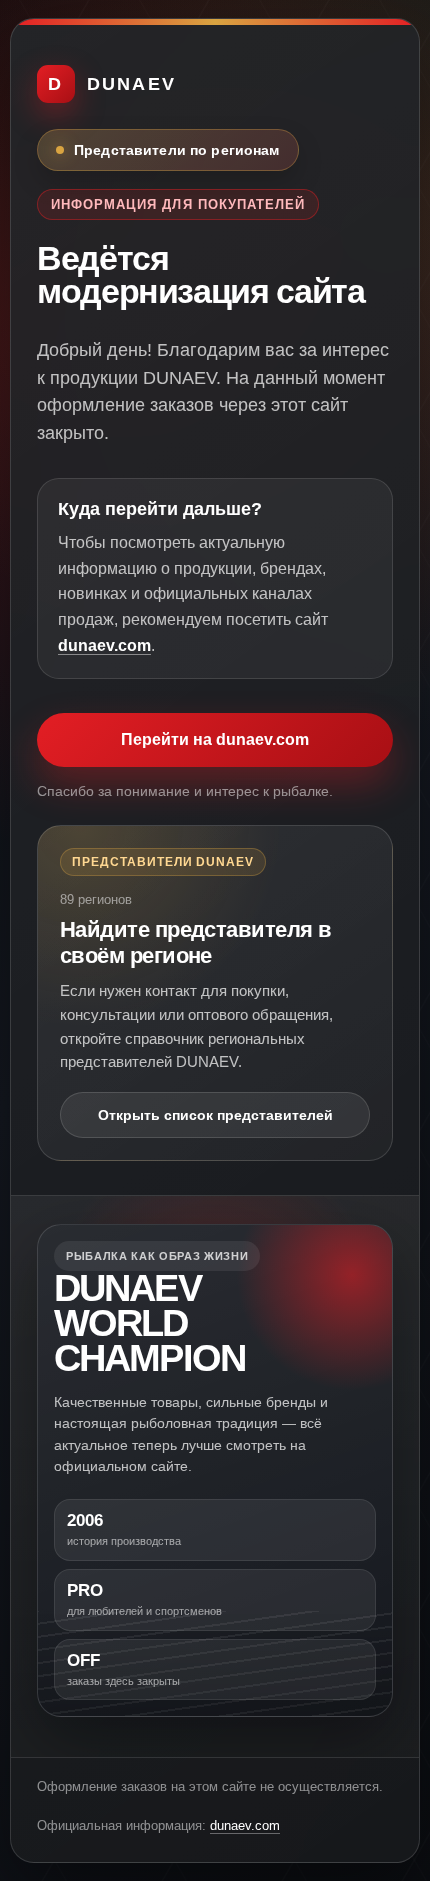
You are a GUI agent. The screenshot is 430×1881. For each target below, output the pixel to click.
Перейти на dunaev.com (215, 739)
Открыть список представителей (215, 1115)
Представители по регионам (177, 150)
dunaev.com (104, 645)
